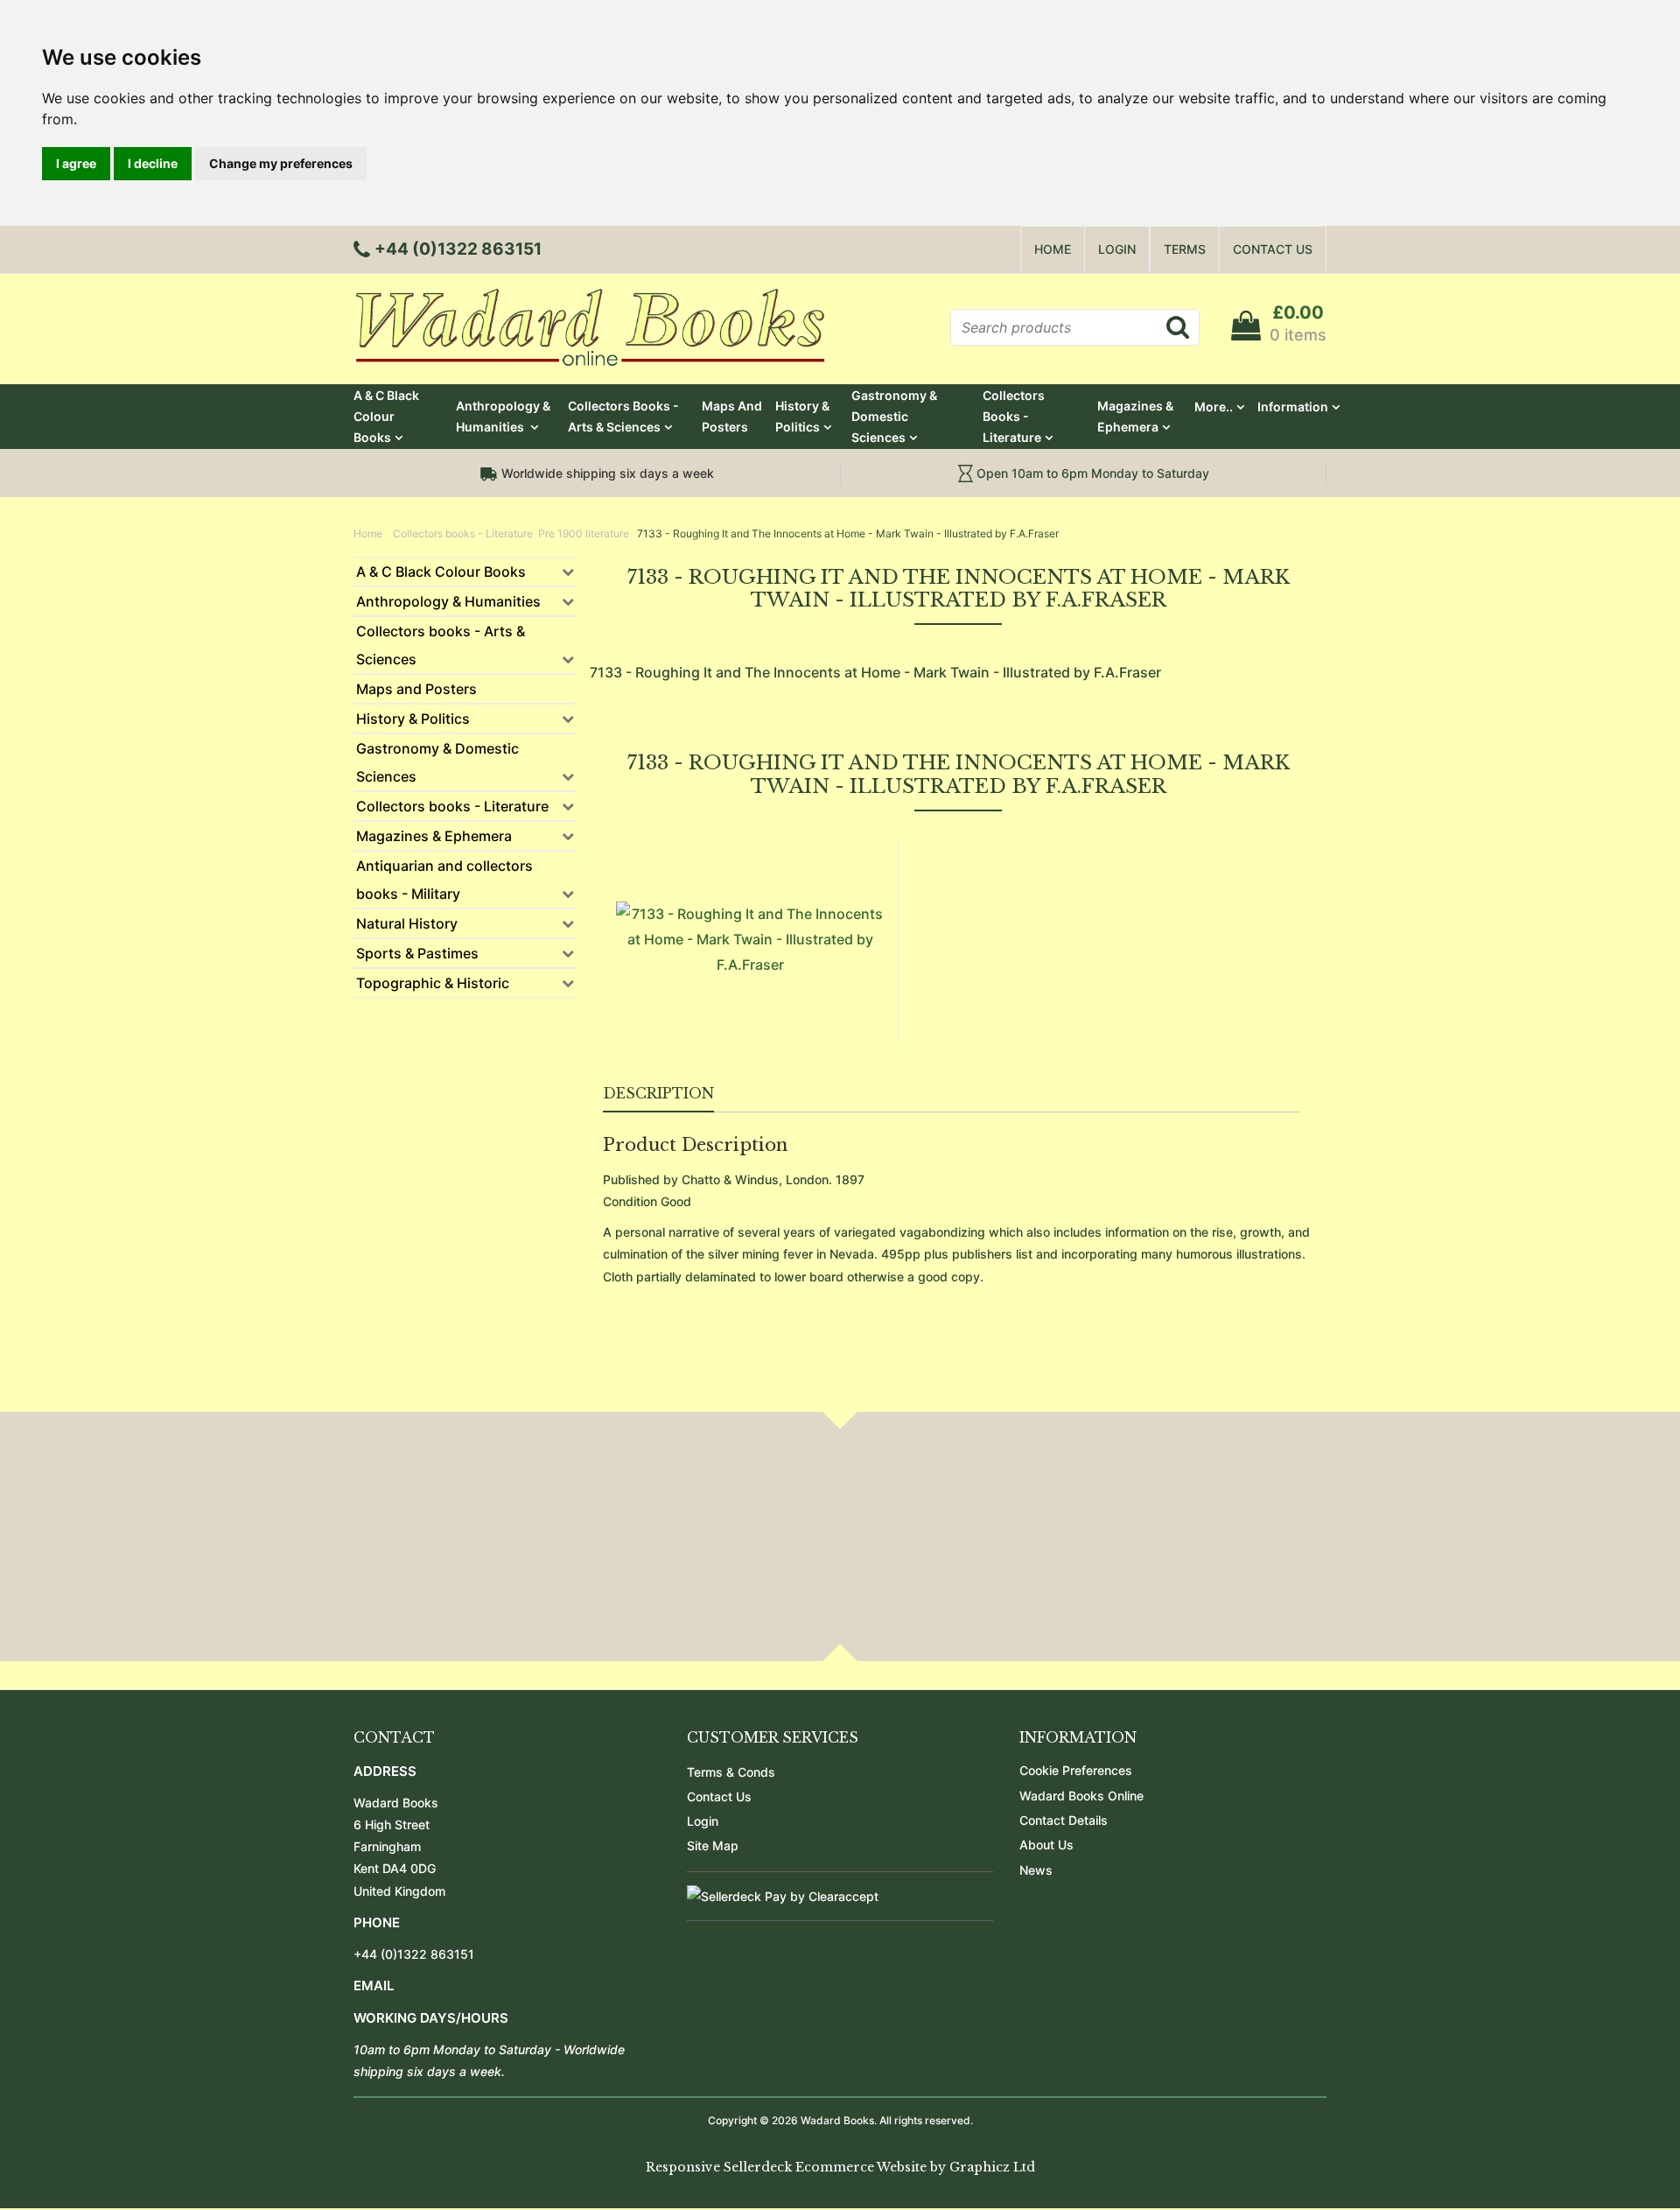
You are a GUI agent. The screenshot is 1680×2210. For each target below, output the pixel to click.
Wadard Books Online (1081, 1796)
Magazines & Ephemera (1135, 416)
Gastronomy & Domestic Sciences (894, 416)
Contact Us (1273, 249)
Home (1053, 249)
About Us (1046, 1845)
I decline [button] (153, 163)
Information (1293, 407)
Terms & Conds (731, 1772)
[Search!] (1177, 326)
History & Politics (802, 416)
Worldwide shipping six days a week (606, 473)
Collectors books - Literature (1014, 416)
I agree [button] (76, 163)
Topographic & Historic (433, 983)
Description (658, 1093)
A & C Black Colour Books (386, 416)
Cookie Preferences (1076, 1770)
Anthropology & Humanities (503, 416)
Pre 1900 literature (584, 533)
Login (1117, 249)
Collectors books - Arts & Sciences (623, 416)
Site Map (713, 1845)
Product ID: (944, 894)
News (1036, 1870)
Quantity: (938, 963)
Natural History (407, 923)
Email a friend (1260, 934)
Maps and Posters (732, 416)
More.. (1214, 407)
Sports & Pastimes (417, 953)
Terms (1185, 249)
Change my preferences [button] (281, 163)
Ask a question (973, 934)
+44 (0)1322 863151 (414, 1954)
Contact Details (1064, 1820)
